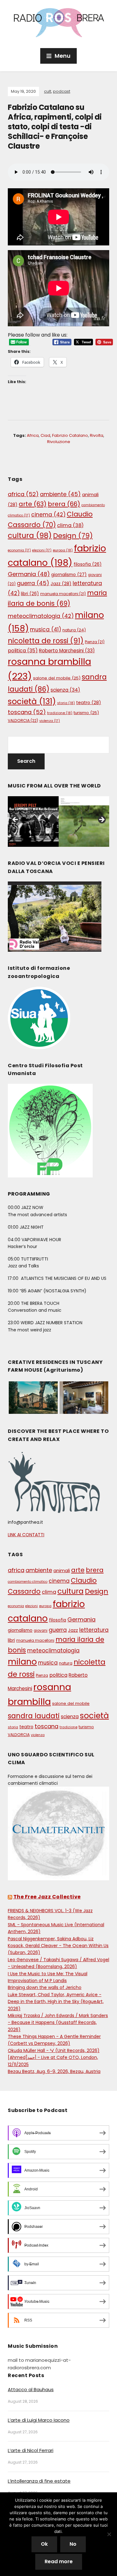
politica (23, 651)
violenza (50, 721)
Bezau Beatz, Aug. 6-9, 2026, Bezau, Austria (54, 2071)
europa (63, 550)
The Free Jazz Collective (47, 1897)
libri (30, 594)
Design (73, 536)
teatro (89, 703)
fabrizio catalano (70, 435)
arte (33, 504)
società (32, 701)
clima (70, 525)
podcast (62, 91)
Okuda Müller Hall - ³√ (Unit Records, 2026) (54, 2050)
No (73, 2544)
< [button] (16, 820)
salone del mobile (57, 678)
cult (48, 91)
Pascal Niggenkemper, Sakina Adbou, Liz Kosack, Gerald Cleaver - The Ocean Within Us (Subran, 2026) (58, 1946)
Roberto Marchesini (67, 651)
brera (64, 504)
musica (46, 629)
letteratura (94, 1630)
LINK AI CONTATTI (26, 1535)
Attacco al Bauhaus (31, 2389)
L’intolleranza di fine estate (39, 2481)
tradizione (60, 713)
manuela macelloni (63, 594)
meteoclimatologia (41, 616)
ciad (45, 435)
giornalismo (69, 575)
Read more (59, 2561)
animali (62, 1571)
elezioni (42, 550)
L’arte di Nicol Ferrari (31, 2450)
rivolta (97, 435)
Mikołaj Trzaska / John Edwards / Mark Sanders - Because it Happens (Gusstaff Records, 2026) (58, 2023)
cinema (48, 515)
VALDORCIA (23, 720)
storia (66, 703)
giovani (41, 1631)
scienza (65, 690)
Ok (44, 2544)
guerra (33, 583)
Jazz (61, 584)
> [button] (101, 820)
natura (74, 630)
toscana (27, 712)
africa (33, 435)
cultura (30, 535)
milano (22, 1662)
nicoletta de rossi (46, 641)
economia (19, 550)
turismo (86, 713)
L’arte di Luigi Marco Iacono (39, 2420)
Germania (29, 574)
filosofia (88, 564)
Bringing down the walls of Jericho (45, 1987)
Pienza (95, 642)
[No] (109, 2534)
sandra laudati (34, 1716)
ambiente (60, 494)
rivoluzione (59, 442)
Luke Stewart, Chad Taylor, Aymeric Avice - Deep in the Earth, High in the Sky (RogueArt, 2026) (56, 2002)
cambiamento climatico (28, 1582)
